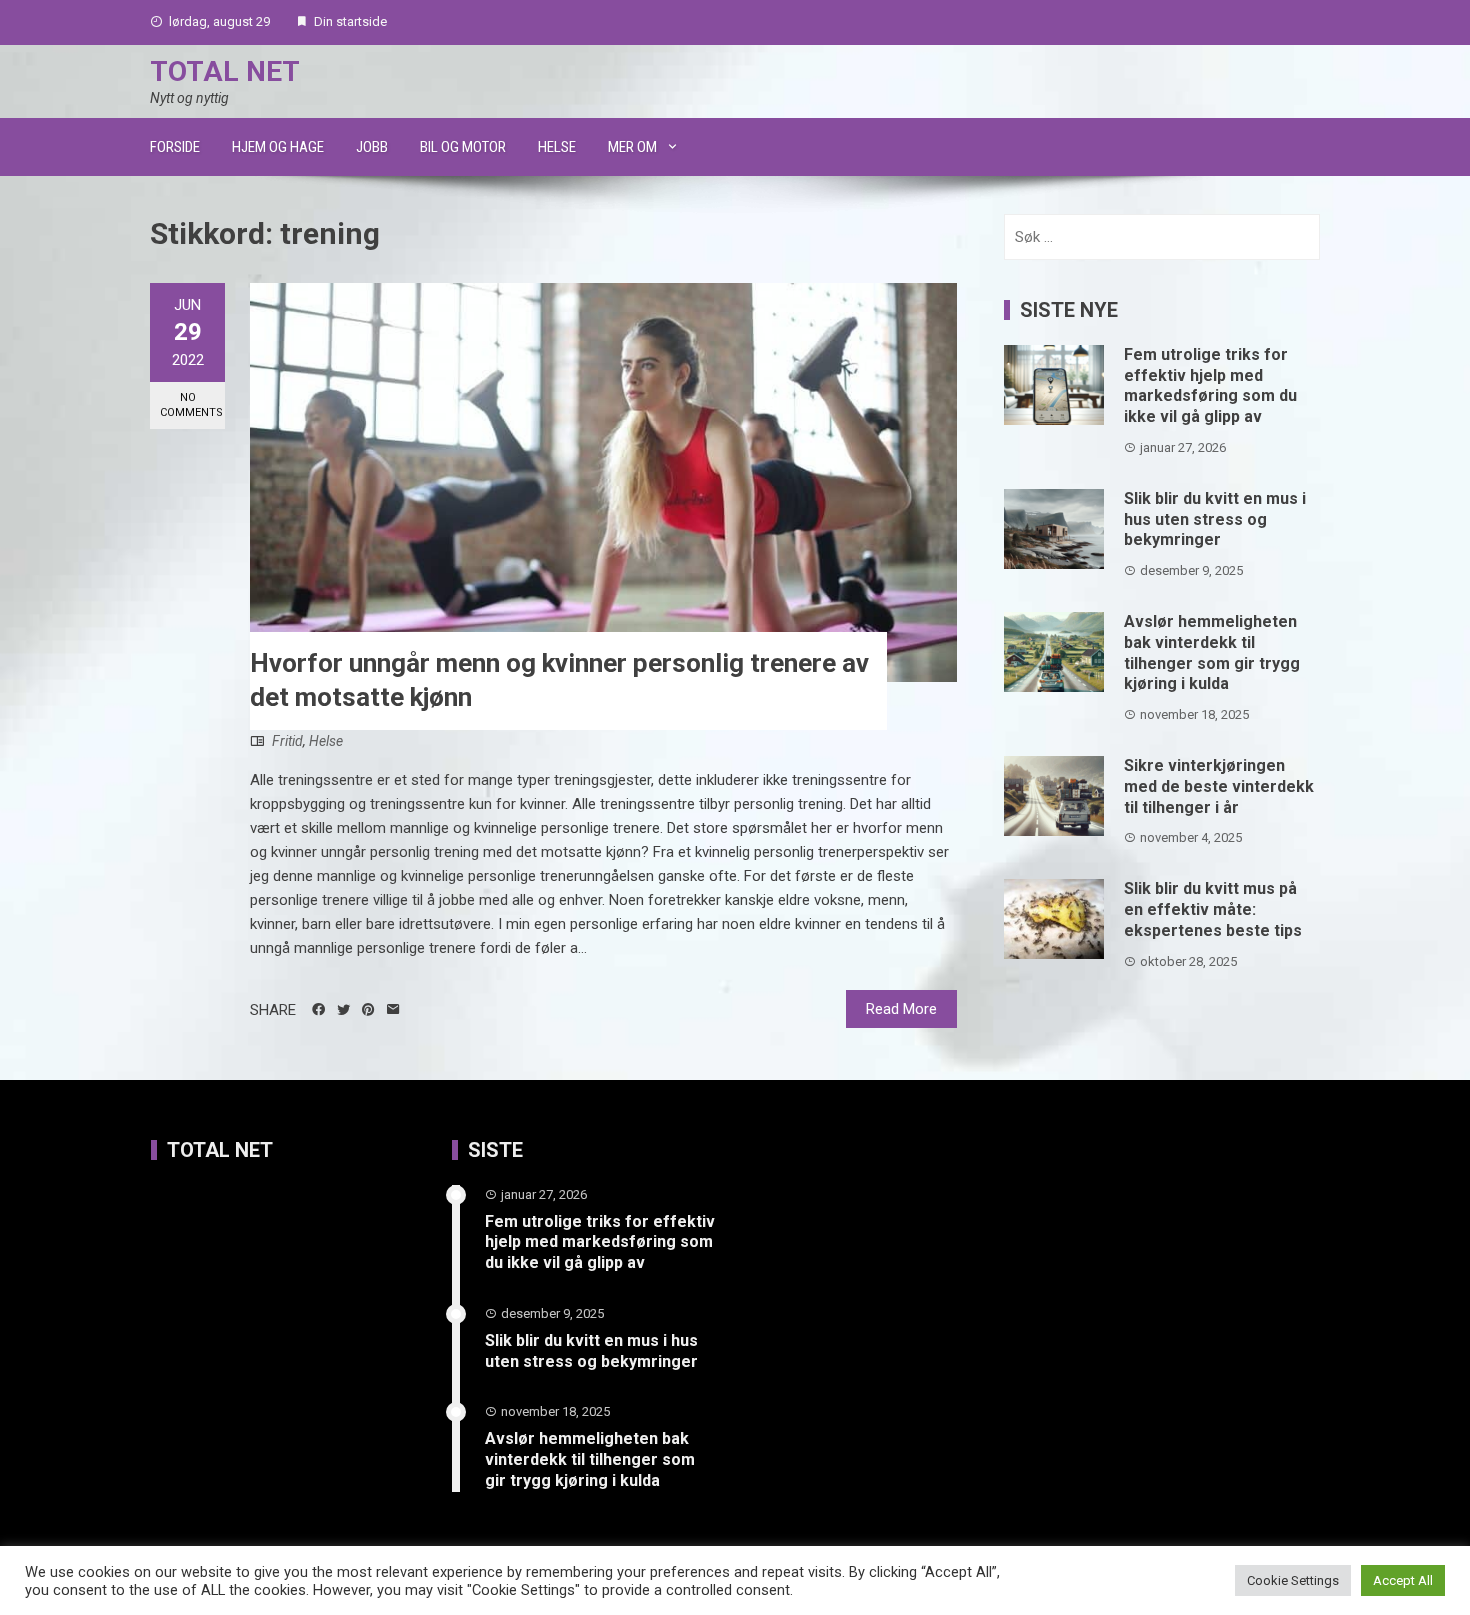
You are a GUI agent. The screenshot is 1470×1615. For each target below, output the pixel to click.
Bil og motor (463, 147)
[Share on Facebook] (318, 1010)
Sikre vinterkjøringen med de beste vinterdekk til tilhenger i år (1219, 786)
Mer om (632, 147)
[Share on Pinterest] (368, 1010)
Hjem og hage (278, 147)
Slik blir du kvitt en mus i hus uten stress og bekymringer (1215, 519)
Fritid (287, 741)
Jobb (372, 147)
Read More (901, 1009)
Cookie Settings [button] (1293, 1580)
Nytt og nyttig (189, 98)
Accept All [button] (1403, 1580)
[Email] (393, 1010)
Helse (557, 147)
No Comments (191, 405)
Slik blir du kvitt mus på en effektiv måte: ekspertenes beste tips (1213, 909)
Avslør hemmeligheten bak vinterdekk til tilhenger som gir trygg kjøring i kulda (1212, 652)
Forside (175, 147)
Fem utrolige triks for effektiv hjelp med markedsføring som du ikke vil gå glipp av (1210, 385)
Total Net (225, 71)
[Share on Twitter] (343, 1010)
